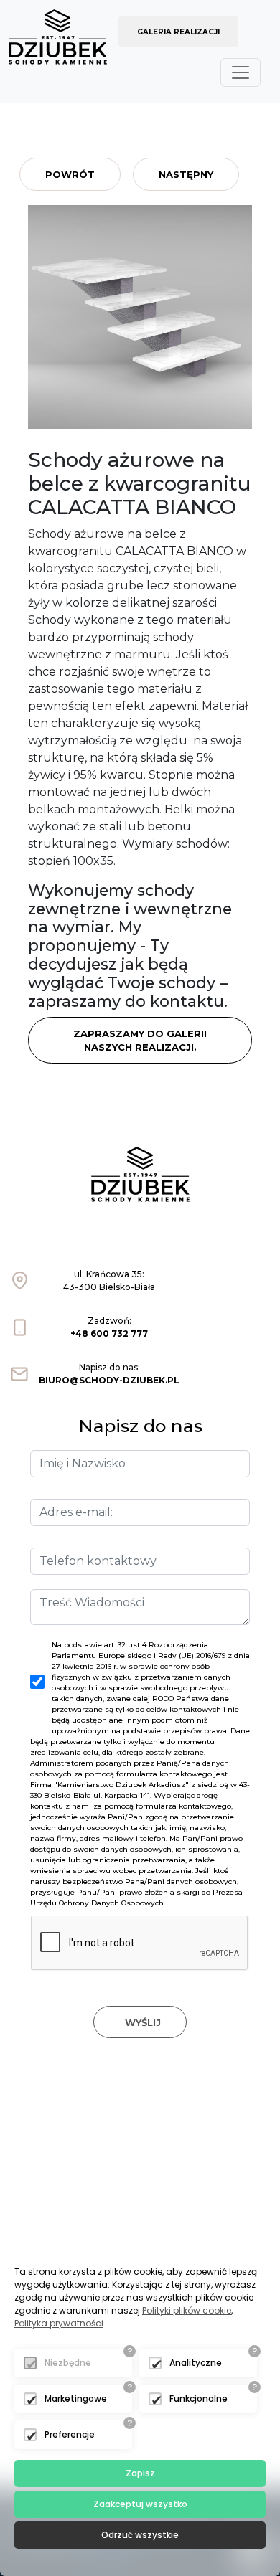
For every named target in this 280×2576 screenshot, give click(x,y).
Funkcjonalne (199, 2399)
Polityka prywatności (59, 2323)
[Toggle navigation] (241, 72)
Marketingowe (76, 2399)
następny (186, 174)
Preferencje (70, 2434)
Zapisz (140, 2473)
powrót (70, 174)
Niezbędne (68, 2363)
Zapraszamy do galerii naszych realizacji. (140, 1041)
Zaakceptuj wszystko (140, 2504)
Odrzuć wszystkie (140, 2535)
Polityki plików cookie (187, 2310)
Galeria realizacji (178, 32)
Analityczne (196, 2363)
